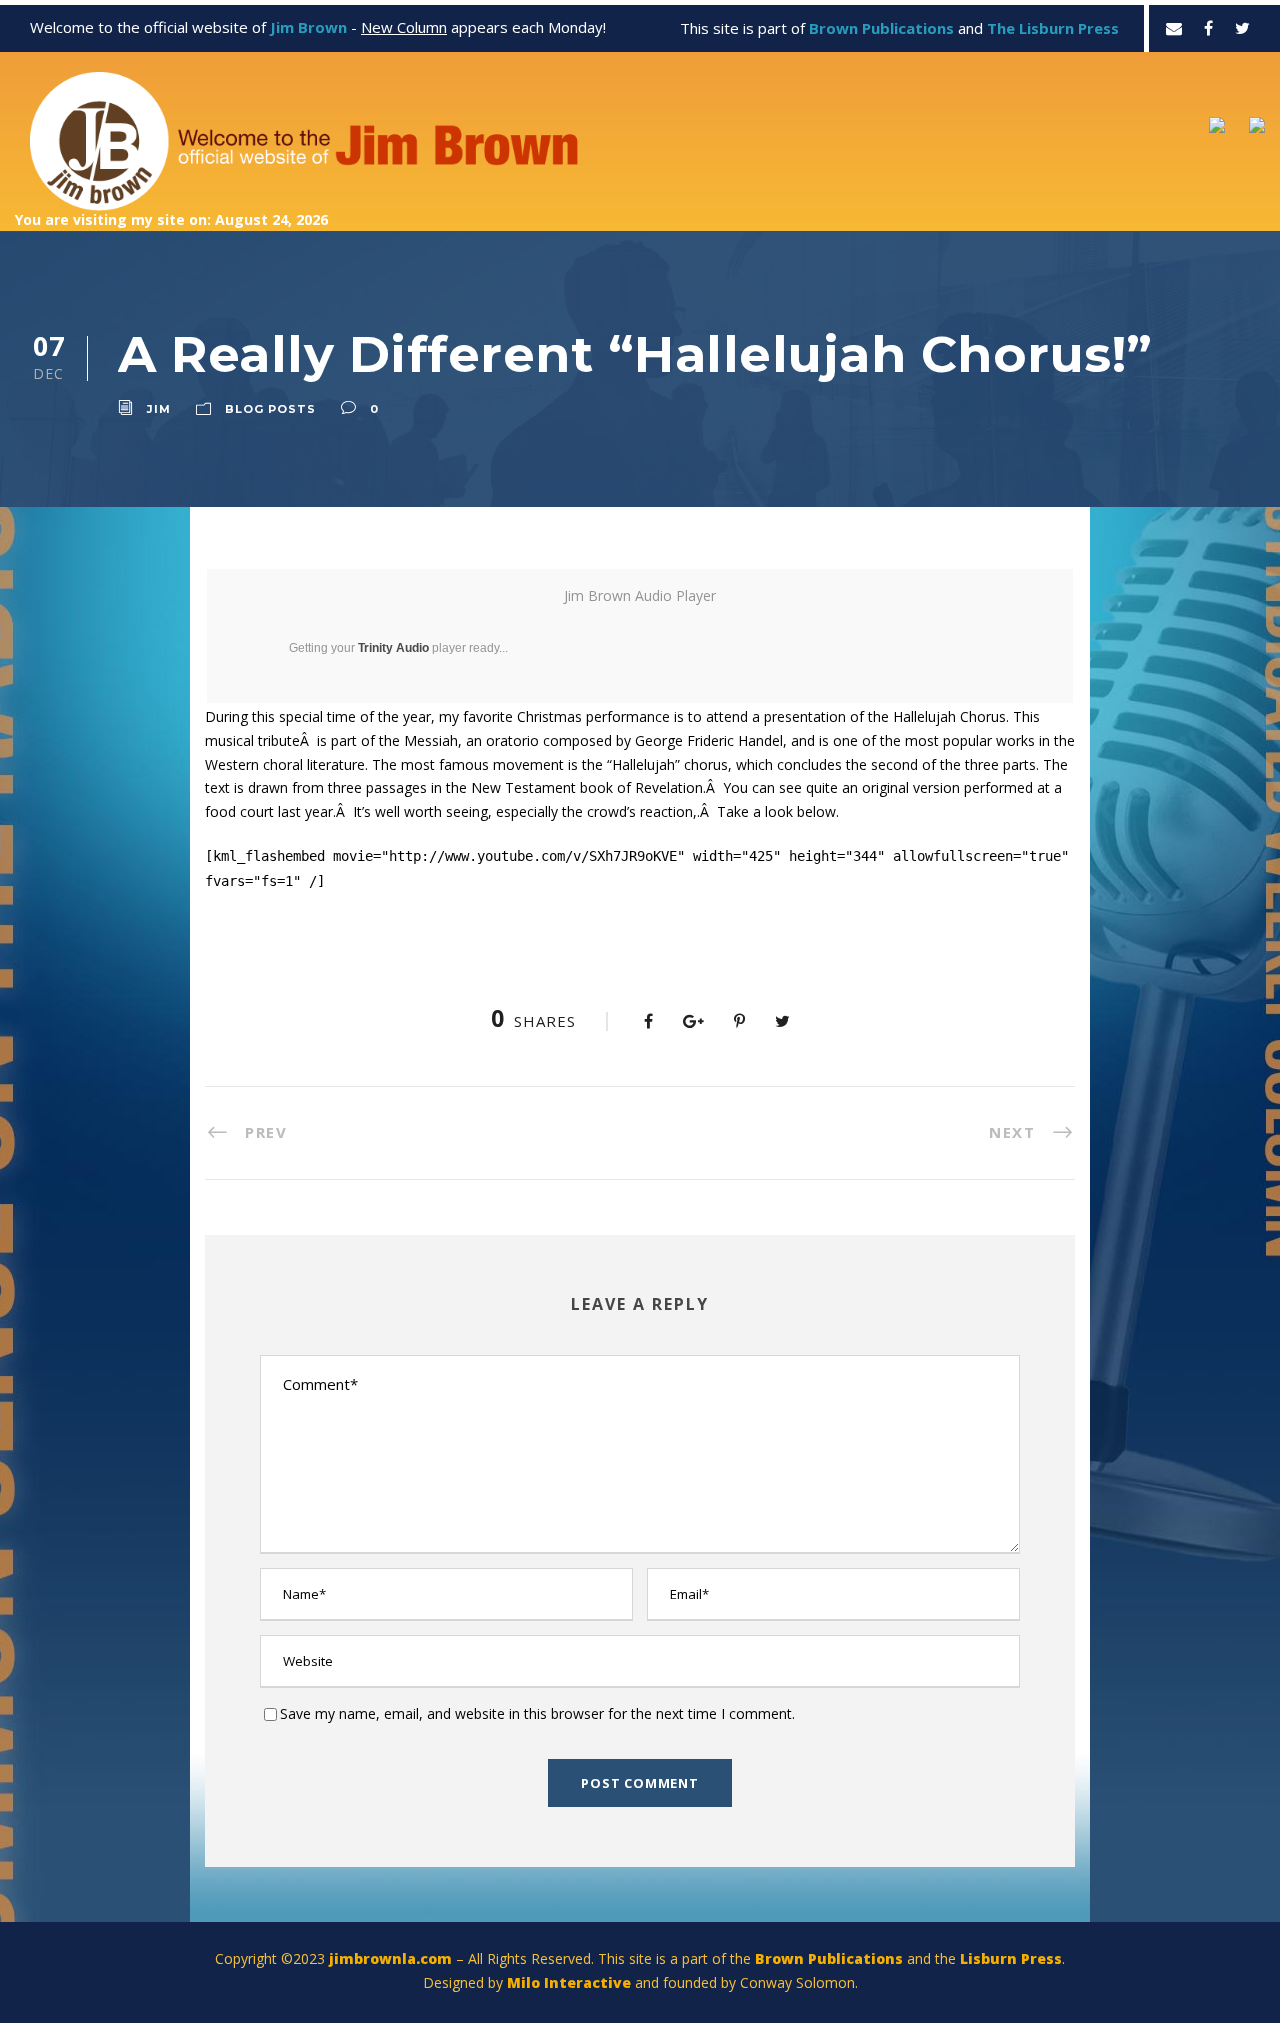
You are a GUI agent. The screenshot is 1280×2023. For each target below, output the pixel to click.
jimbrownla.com (390, 1958)
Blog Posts (270, 409)
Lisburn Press (1011, 1958)
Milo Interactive (571, 1982)
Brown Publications (829, 1958)
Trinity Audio (393, 648)
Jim (159, 409)
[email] (1174, 28)
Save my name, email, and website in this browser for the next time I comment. (537, 1713)
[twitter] (1242, 28)
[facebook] (1208, 28)
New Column (404, 27)
